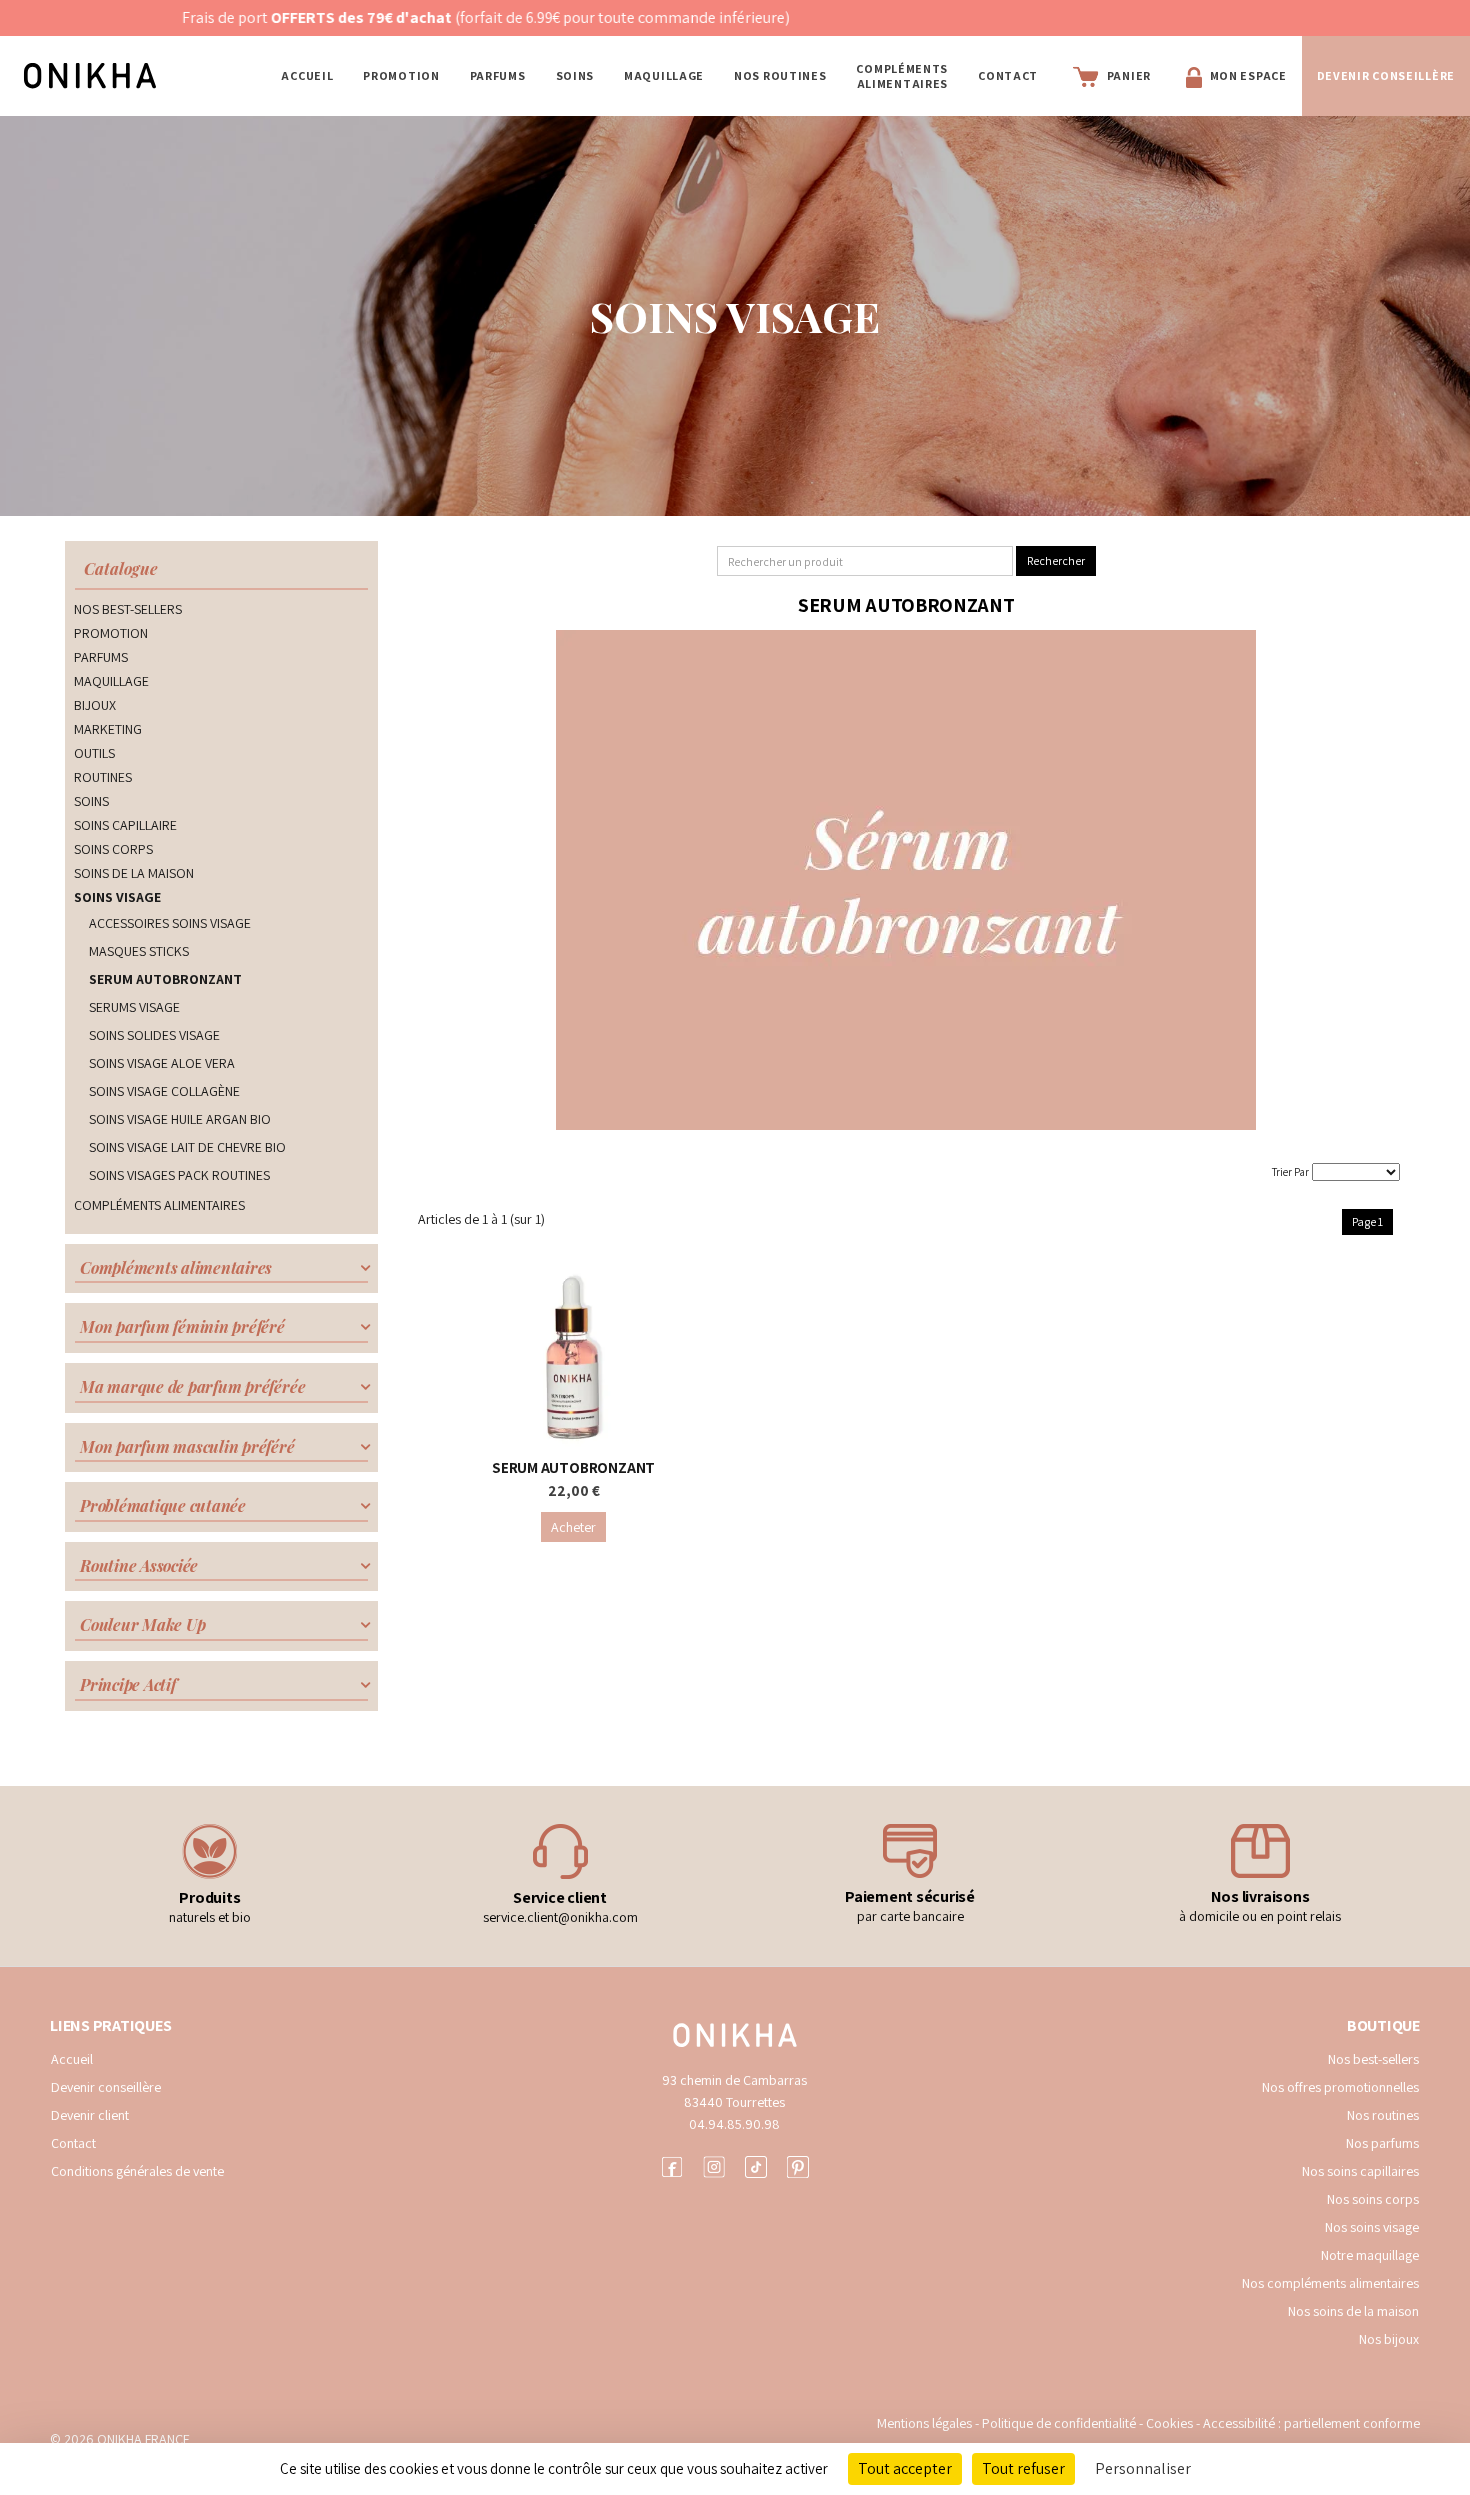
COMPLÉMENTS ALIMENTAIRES (902, 76)
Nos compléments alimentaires (1330, 2283)
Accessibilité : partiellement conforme (1311, 2423)
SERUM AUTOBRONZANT (165, 979)
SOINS (575, 75)
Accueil (307, 75)
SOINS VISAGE (117, 897)
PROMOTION (401, 75)
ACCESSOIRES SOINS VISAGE (170, 923)
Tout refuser (1023, 2468)
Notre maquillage (1370, 2255)
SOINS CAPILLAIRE (125, 825)
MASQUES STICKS (139, 951)
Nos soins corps (1373, 2199)
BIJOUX (95, 705)
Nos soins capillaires (1360, 2171)
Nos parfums (1382, 2143)
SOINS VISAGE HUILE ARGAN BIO (180, 1119)
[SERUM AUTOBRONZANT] (573, 1357)
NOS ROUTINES (780, 75)
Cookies (1169, 2423)
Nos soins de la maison (1353, 2311)
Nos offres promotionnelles (1340, 2087)
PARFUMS (498, 75)
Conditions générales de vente (137, 2171)
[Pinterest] (798, 2164)
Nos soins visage (1372, 2227)
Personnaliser (1143, 2468)
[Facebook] (672, 2164)
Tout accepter (905, 2468)
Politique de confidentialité (1060, 2423)
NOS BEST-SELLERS (128, 609)
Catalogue (121, 568)
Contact (1008, 75)
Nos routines (1383, 2115)
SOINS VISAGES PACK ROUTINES (179, 1175)
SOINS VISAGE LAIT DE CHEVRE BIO (187, 1147)
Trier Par (1290, 1172)
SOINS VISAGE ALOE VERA (162, 1063)
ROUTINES (103, 777)
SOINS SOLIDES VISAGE (154, 1035)
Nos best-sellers (1373, 2059)
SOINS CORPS (113, 849)
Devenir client (90, 2115)
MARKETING (108, 729)
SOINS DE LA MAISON (134, 873)
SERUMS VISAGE (134, 1007)
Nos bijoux (1389, 2339)
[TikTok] (756, 2164)
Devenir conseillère (106, 2087)
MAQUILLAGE (664, 75)
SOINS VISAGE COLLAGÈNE (164, 1091)
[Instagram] (714, 2164)
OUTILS (94, 753)
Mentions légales (924, 2423)
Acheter (573, 1527)
